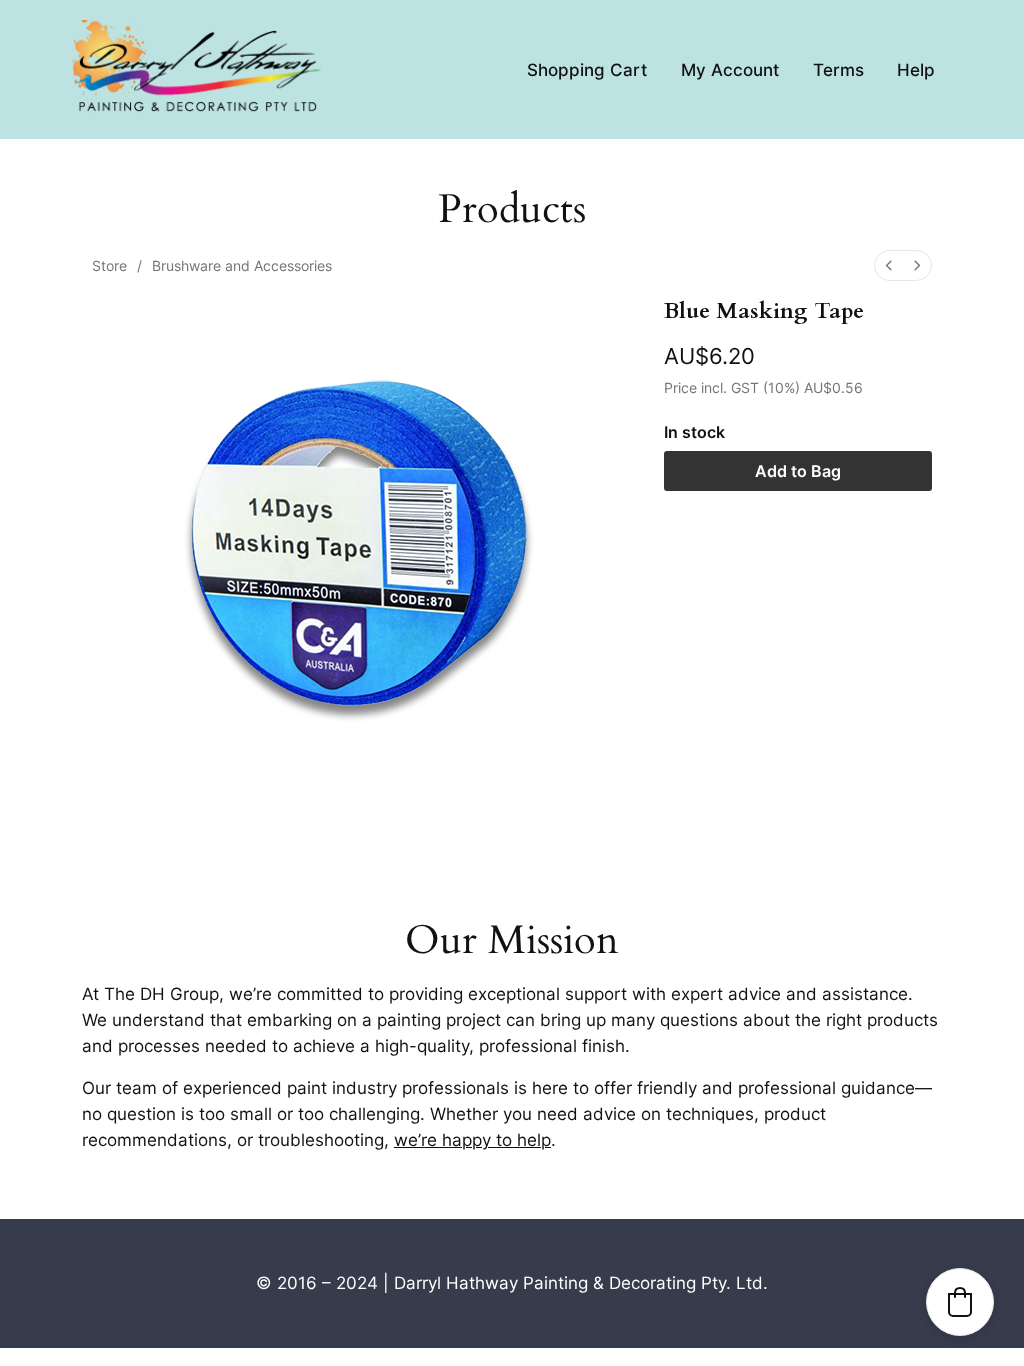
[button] (960, 1302)
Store (109, 265)
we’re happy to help (472, 1140)
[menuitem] (889, 265)
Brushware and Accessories (242, 265)
